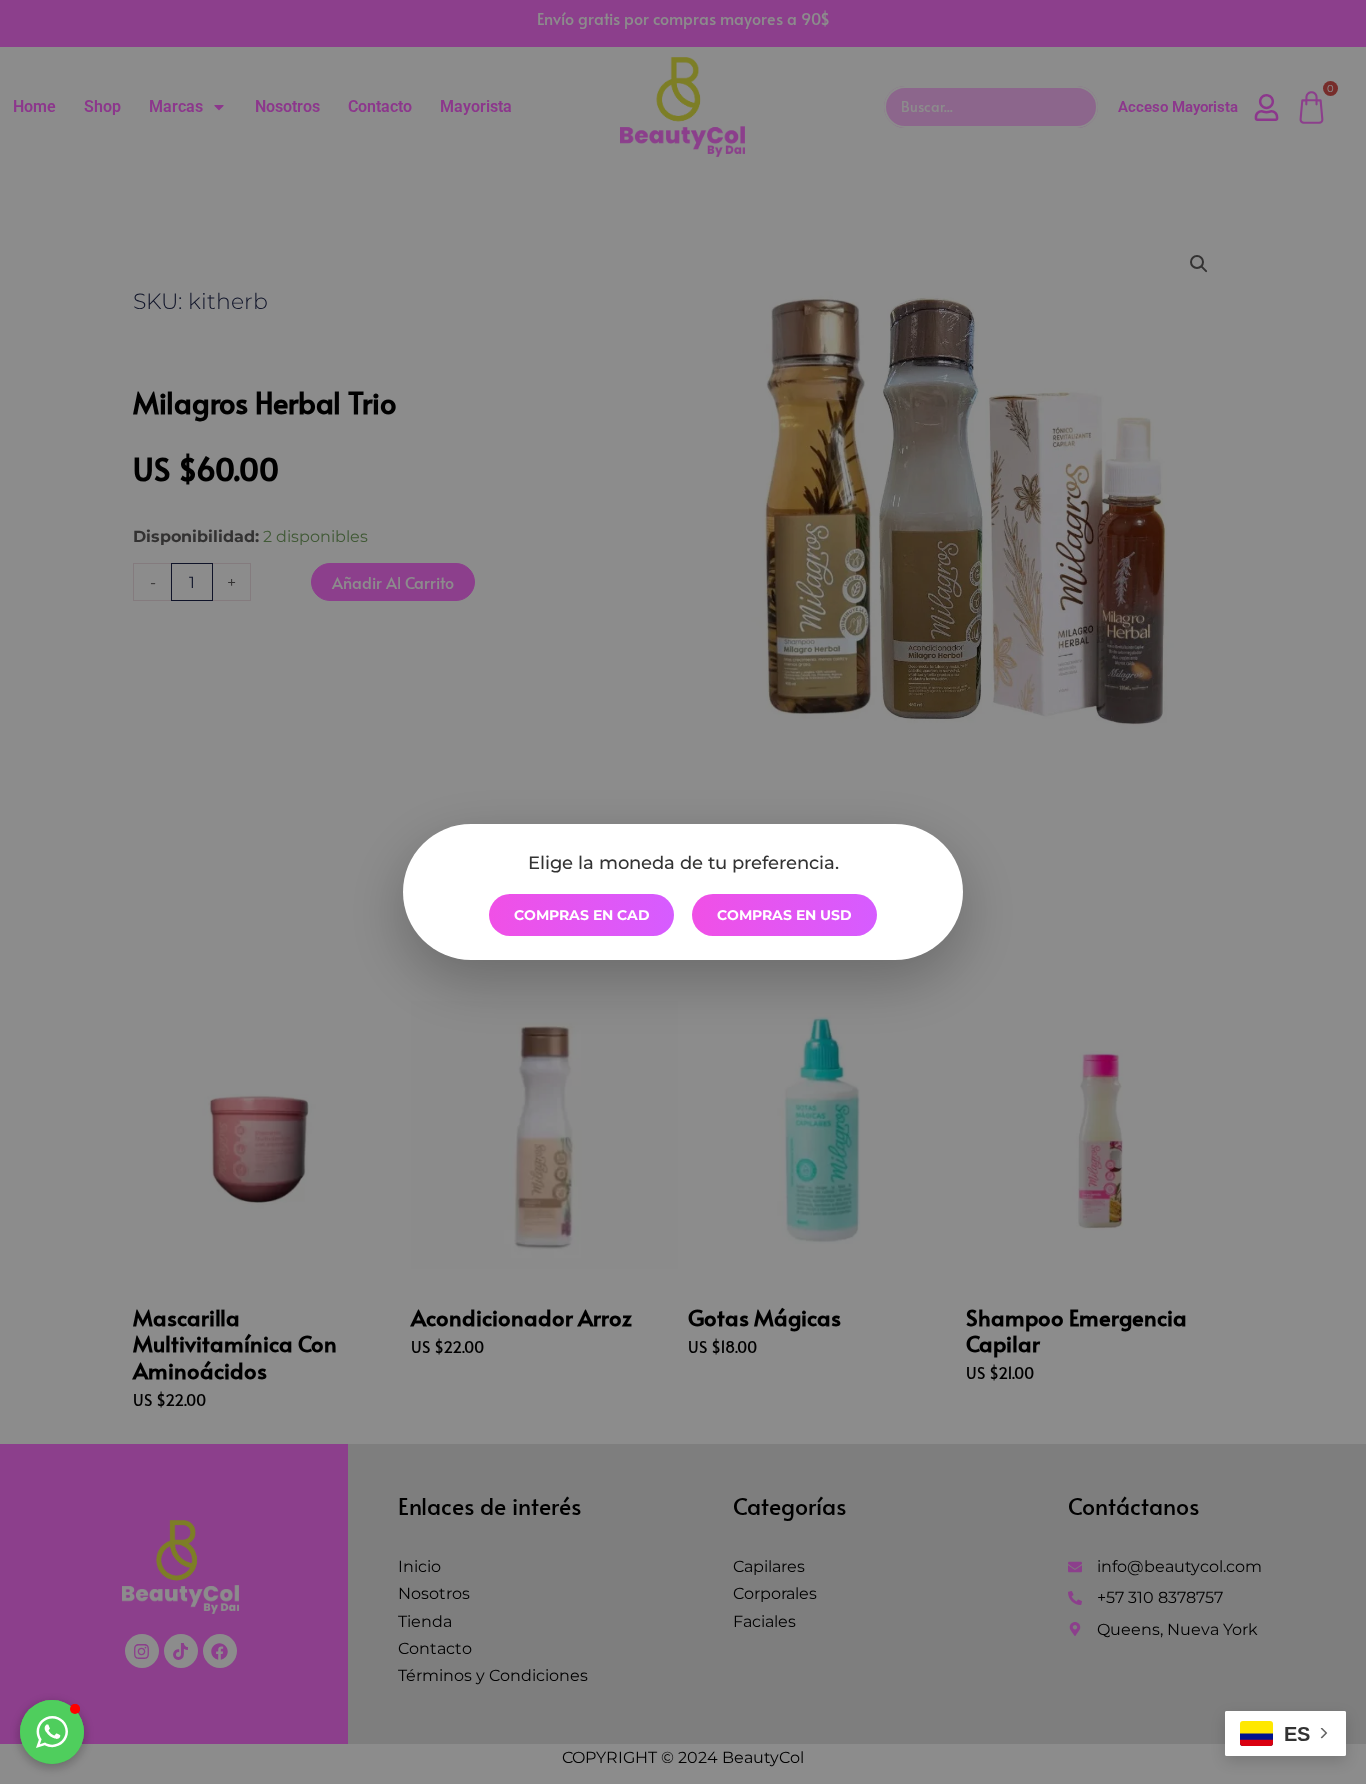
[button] (52, 1732)
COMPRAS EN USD (784, 915)
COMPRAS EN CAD (582, 915)
